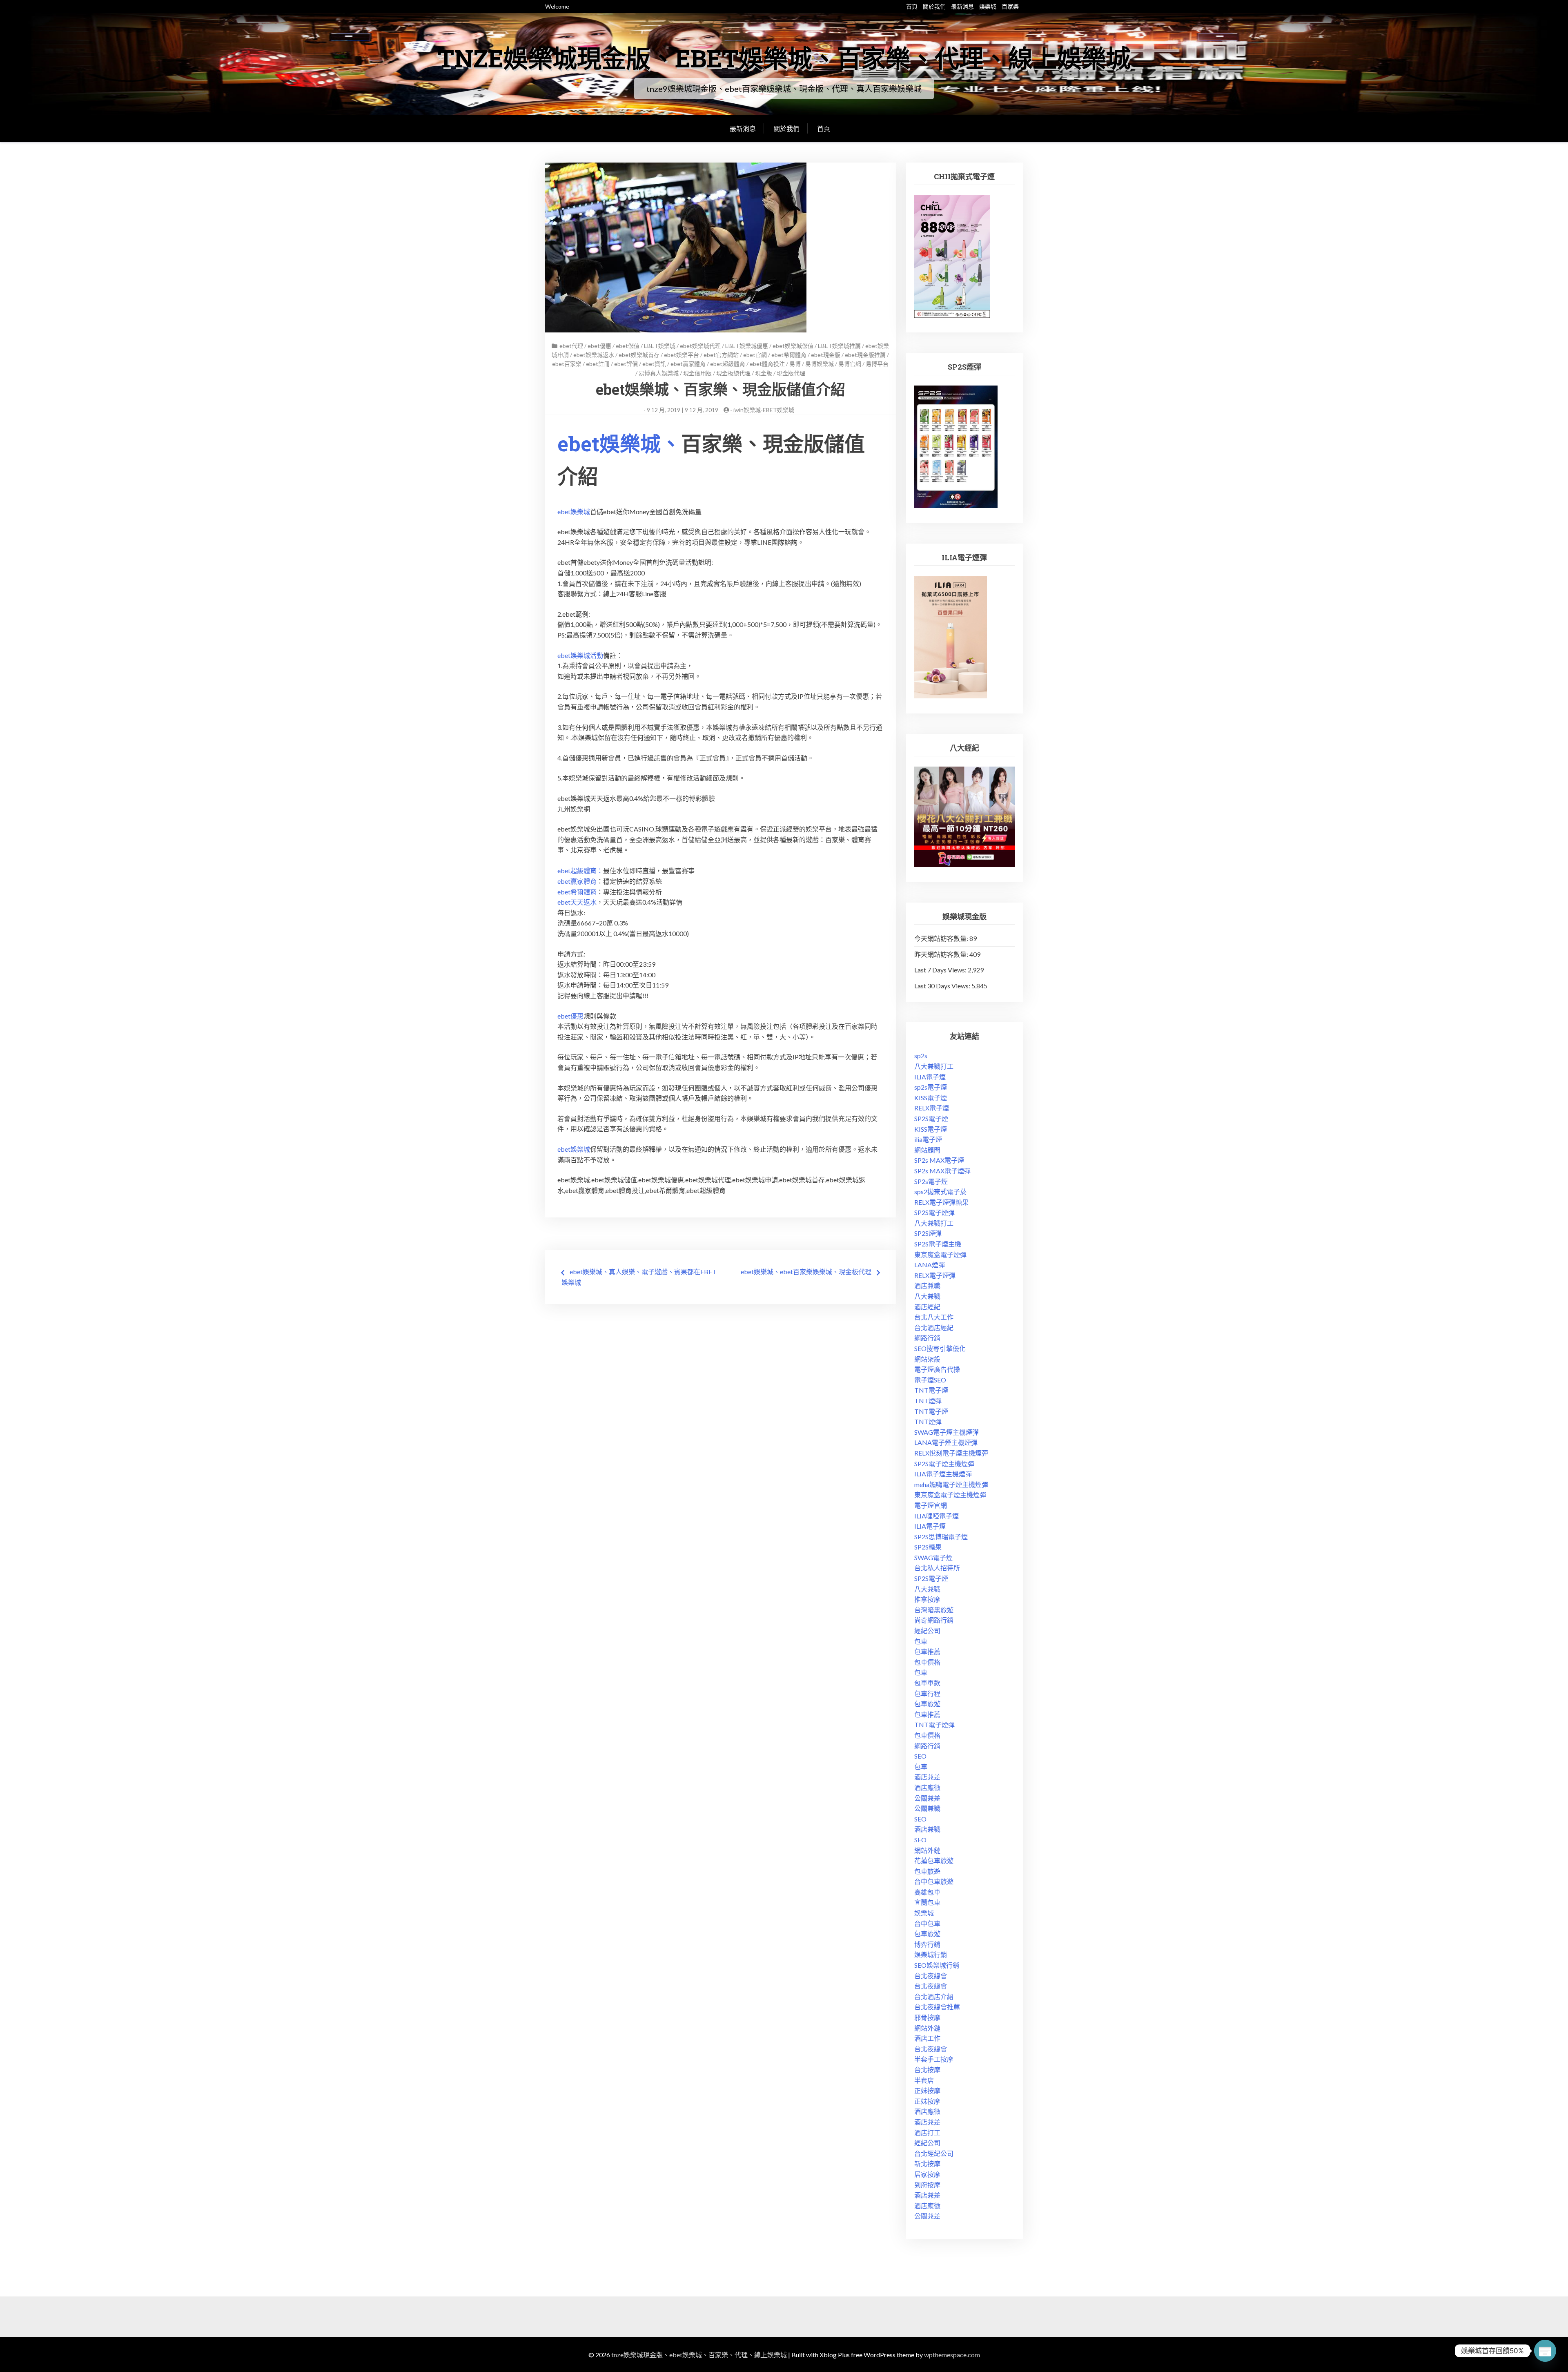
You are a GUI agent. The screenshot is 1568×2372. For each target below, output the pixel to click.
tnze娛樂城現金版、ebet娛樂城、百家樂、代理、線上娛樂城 (784, 58)
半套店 (924, 2080)
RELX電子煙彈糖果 (941, 1202)
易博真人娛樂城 (659, 373)
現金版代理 (791, 373)
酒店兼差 (927, 1777)
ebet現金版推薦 (865, 355)
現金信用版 (697, 373)
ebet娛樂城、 (619, 444)
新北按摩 (927, 2164)
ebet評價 (626, 364)
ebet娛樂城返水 (594, 355)
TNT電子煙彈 (934, 1724)
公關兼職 (927, 1808)
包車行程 (927, 1693)
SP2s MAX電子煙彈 (942, 1171)
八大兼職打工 (934, 1066)
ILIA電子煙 (930, 1077)
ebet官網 (755, 355)
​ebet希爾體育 (577, 892)
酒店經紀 (927, 1307)
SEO (920, 1756)
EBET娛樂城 (660, 346)
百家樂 (1010, 6)
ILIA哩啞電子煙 (937, 1516)
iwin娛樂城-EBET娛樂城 (764, 410)
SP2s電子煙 (931, 1181)
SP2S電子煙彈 (934, 1212)
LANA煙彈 (930, 1265)
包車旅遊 (927, 1704)
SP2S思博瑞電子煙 (941, 1537)
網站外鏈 (927, 1850)
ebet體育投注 (767, 364)
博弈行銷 (927, 1944)
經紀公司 (927, 1631)
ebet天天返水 (577, 902)
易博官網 (850, 364)
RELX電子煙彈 (935, 1275)
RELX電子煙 (932, 1108)
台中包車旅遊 (934, 1881)
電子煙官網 (931, 1505)
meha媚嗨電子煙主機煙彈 (951, 1484)
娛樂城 (988, 6)
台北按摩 (927, 2070)
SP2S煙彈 (928, 1233)
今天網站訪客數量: (942, 938)
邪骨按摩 (927, 2017)
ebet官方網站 (721, 355)
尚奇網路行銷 (934, 1620)
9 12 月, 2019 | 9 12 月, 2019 (683, 410)
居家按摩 (927, 2174)
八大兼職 (927, 1296)
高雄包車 (927, 1892)
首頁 (912, 6)
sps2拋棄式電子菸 (940, 1192)
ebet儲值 (628, 346)
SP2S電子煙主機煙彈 (944, 1464)
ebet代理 (571, 346)
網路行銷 (927, 1338)
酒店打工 (927, 2132)
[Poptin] (1545, 2351)
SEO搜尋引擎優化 (940, 1348)
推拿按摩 (927, 1599)
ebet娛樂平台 (682, 355)
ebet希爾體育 (789, 355)
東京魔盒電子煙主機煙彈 (950, 1495)
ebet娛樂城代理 (700, 346)
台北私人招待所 (937, 1568)
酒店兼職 (927, 1285)
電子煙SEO (930, 1380)
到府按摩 (927, 2185)
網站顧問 (927, 1150)
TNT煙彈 (928, 1401)
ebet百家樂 (567, 364)
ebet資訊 (654, 364)
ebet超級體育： (580, 871)
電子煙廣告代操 (937, 1369)
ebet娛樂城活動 (580, 655)
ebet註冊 (598, 364)
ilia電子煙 (928, 1139)
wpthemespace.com (952, 2355)
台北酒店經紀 (934, 1328)
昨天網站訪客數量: (942, 954)
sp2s (921, 1056)
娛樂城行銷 (931, 1954)
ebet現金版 (826, 355)
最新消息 (962, 6)
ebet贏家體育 (688, 364)
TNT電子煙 (931, 1390)
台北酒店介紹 (934, 1996)
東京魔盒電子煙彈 (940, 1254)
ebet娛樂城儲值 (793, 346)
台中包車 (927, 1923)
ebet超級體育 (728, 364)
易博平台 (877, 364)
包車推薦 (927, 1651)
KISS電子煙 (931, 1098)
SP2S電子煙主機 (938, 1244)
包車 (921, 1641)
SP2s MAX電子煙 (939, 1160)
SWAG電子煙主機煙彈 (947, 1432)
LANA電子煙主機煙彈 (946, 1442)
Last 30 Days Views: (943, 986)
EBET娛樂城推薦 (839, 346)
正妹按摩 (927, 2090)
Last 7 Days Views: (941, 970)
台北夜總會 (931, 1976)
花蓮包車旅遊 (934, 1860)
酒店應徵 (927, 1787)
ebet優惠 (599, 346)
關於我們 (934, 6)
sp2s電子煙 (931, 1087)
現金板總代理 (733, 373)
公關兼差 (927, 1798)
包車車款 (927, 1683)
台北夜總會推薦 (937, 2007)
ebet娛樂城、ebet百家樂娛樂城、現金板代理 (806, 1272)
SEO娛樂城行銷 (937, 1965)
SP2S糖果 (928, 1547)
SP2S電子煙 (931, 1118)
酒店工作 (927, 2038)
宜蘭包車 (927, 1902)
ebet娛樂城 (574, 512)
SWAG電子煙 (933, 1557)
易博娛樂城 (820, 364)
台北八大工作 (934, 1317)
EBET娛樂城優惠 (747, 346)
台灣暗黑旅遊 (934, 1610)
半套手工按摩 (934, 2059)
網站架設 (927, 1359)
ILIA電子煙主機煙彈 (943, 1474)
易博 (795, 364)
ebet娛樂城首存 (639, 355)
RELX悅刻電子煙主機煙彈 (951, 1453)
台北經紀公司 (934, 2153)
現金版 (764, 373)
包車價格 (927, 1662)
